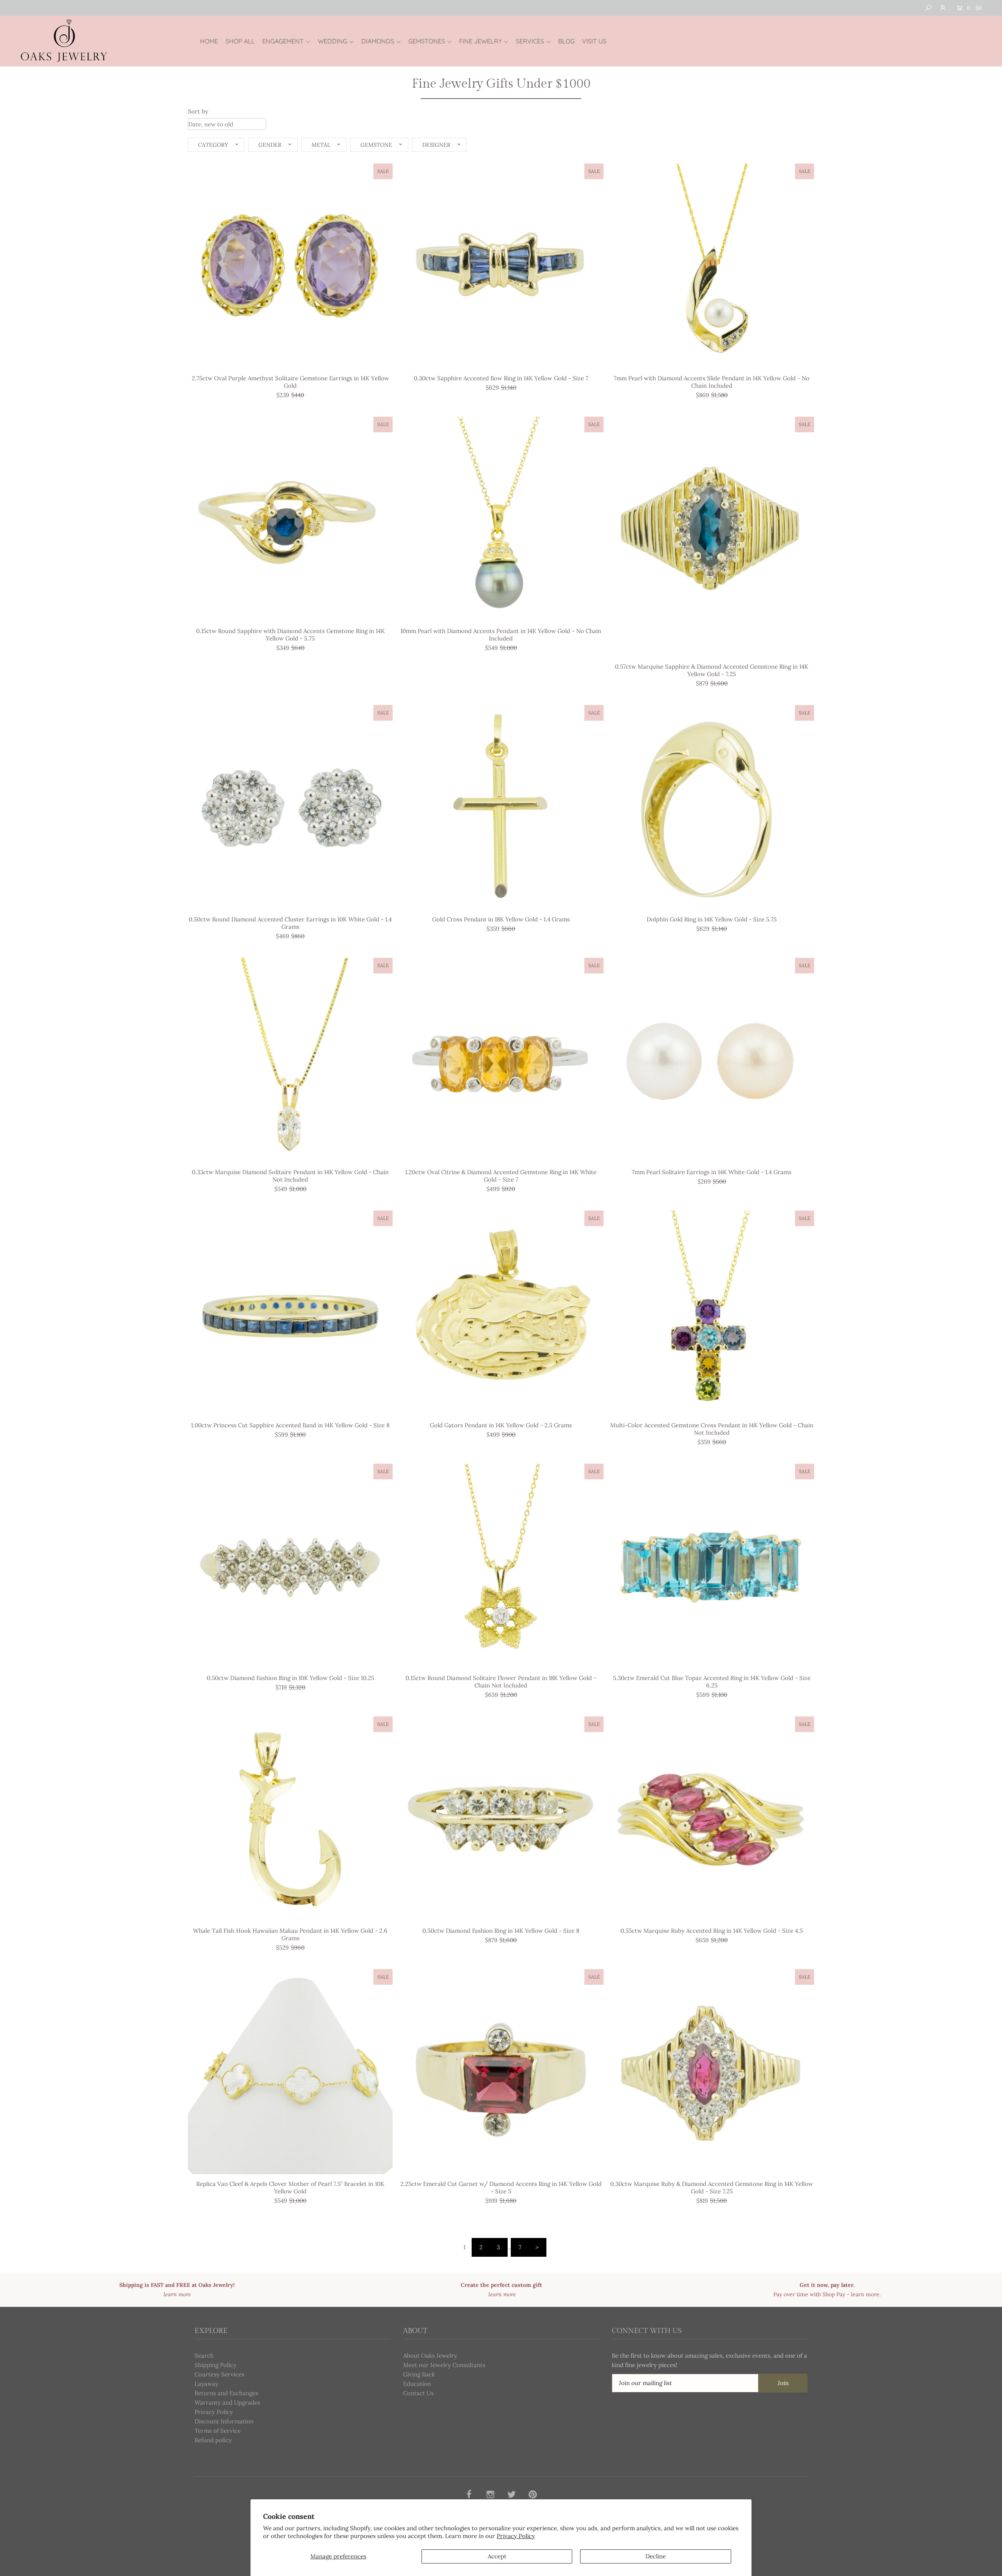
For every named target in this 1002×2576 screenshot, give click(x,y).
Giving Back (419, 2374)
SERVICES (530, 41)
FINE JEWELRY (480, 41)
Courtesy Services (219, 2374)
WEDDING (332, 41)
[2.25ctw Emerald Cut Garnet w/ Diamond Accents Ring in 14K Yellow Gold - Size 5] (501, 2071)
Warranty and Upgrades (227, 2402)
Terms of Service (218, 2431)
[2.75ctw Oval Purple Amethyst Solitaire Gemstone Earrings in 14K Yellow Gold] (290, 266)
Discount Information (224, 2421)
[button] (216, 145)
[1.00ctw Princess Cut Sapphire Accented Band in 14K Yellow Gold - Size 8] (290, 1313)
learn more (865, 2294)
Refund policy (213, 2440)
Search (204, 2356)
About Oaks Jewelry (430, 2356)
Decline (656, 2556)
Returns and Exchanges (226, 2393)
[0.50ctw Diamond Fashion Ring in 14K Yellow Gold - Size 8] (501, 1819)
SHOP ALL (240, 41)
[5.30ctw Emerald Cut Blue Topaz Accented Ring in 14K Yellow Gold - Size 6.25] (712, 1566)
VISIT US (594, 41)
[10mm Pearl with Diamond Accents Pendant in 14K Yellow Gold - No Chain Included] (501, 519)
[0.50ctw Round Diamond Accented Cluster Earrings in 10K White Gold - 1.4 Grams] (290, 807)
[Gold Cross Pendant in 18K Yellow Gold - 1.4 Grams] (501, 807)
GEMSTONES (427, 41)
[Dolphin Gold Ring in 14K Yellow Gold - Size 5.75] (712, 807)
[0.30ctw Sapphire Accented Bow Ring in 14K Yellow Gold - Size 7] (501, 266)
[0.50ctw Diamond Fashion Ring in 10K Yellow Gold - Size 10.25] (290, 1566)
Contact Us (418, 2393)
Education (417, 2384)
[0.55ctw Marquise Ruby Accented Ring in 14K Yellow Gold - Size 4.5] (712, 1819)
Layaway (206, 2384)
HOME (209, 41)
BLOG (566, 41)
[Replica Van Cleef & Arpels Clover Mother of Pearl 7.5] (290, 2071)
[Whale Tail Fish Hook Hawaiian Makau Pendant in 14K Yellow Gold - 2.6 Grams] (290, 1819)
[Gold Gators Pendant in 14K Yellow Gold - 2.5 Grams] (501, 1313)
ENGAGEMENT (283, 41)
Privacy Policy (516, 2536)
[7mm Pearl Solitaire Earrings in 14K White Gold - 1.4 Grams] (712, 1060)
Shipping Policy (215, 2365)
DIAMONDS (378, 41)
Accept (497, 2556)
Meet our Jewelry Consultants (444, 2365)
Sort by (198, 111)
